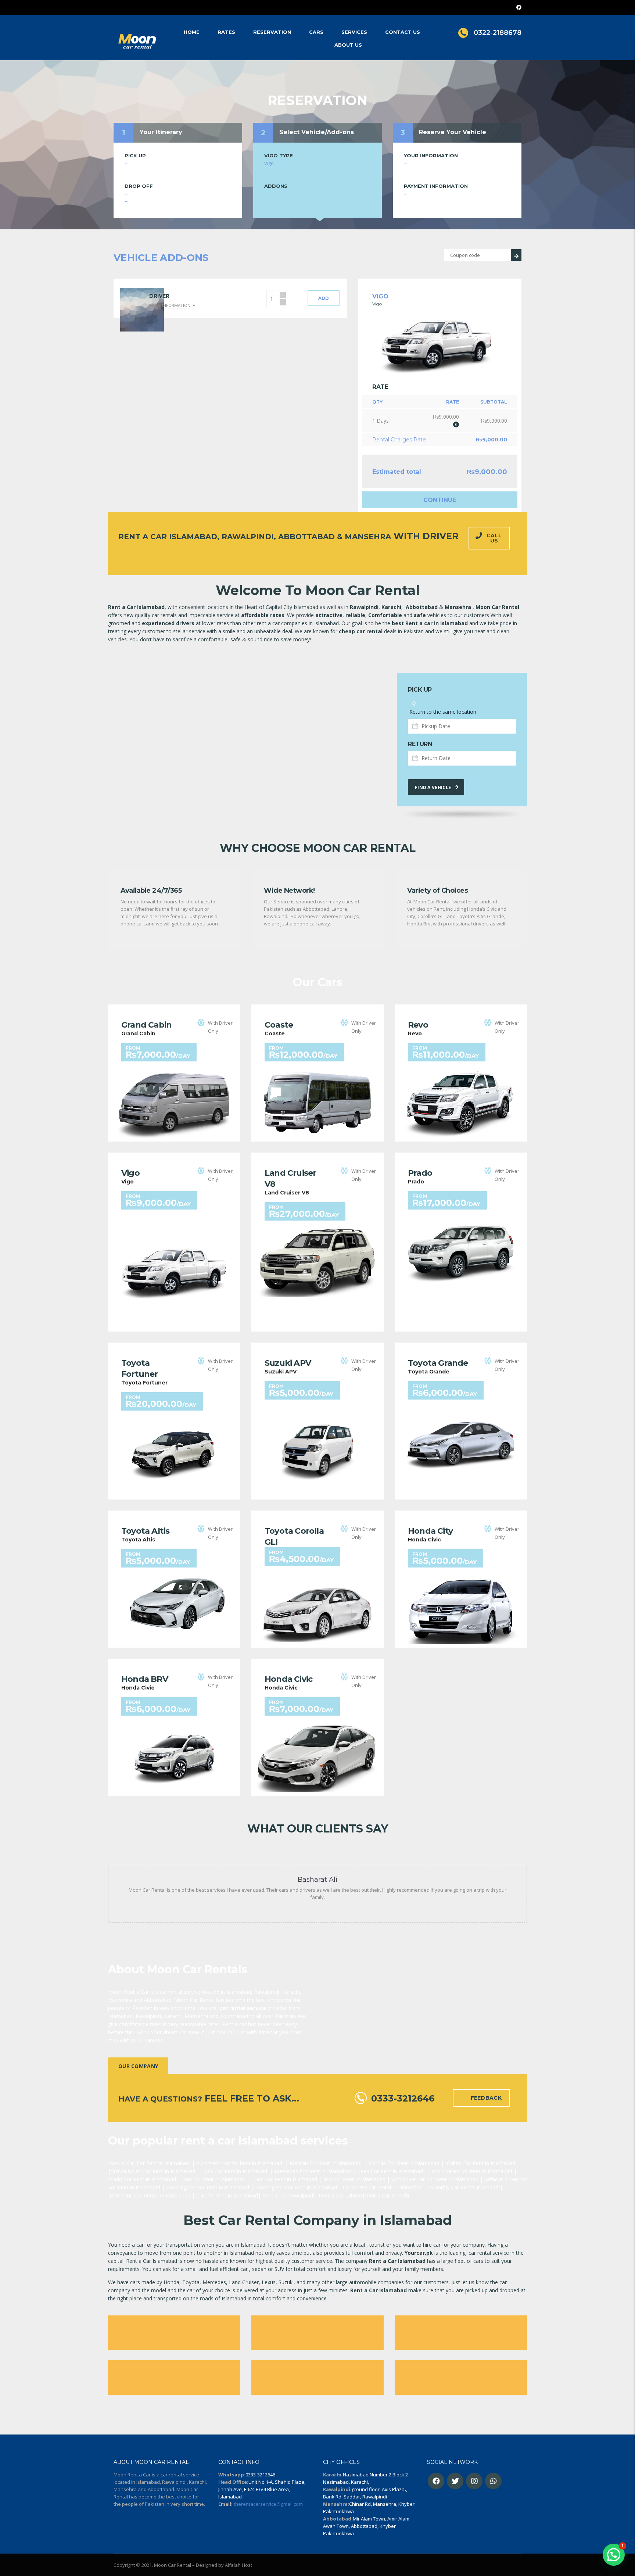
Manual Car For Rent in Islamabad (148, 2163)
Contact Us (403, 32)
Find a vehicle (433, 787)
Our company (138, 2066)
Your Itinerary (161, 132)
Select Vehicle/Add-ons (317, 132)
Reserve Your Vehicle (453, 132)
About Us (348, 45)
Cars (316, 32)
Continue (440, 500)
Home (192, 32)
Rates (226, 32)
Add (324, 298)
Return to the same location (442, 712)
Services (354, 32)
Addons (276, 186)
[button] (614, 2555)
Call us (494, 538)
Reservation (272, 32)
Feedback (486, 2098)
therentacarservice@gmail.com (268, 2504)
